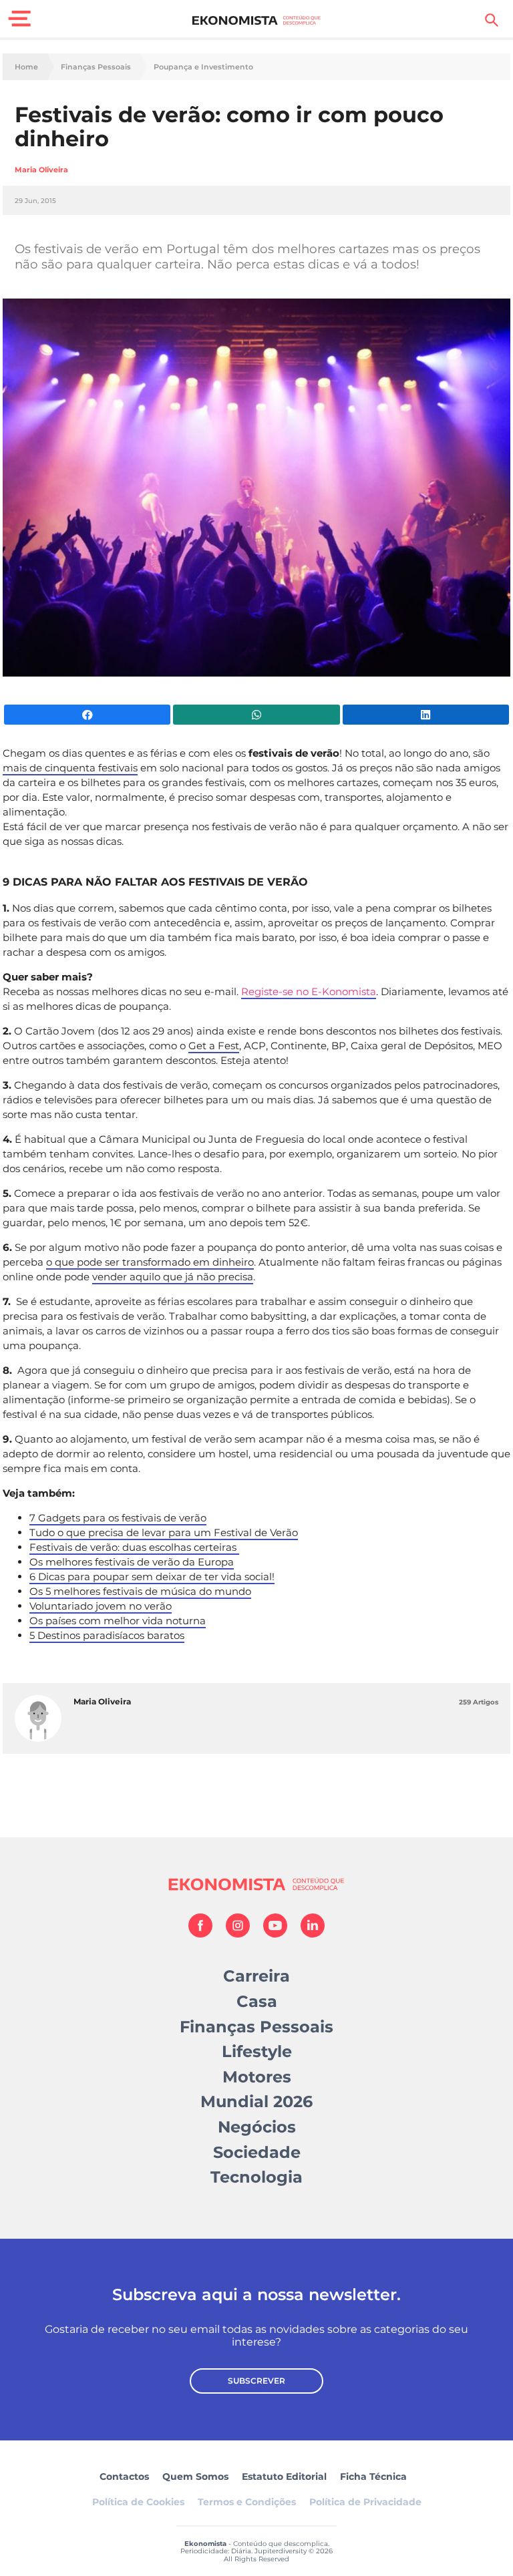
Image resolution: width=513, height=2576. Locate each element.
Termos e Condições (247, 2502)
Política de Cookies (138, 2502)
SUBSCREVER (256, 2381)
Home (26, 67)
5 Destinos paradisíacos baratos (107, 1635)
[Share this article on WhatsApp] (256, 715)
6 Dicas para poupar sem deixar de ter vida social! (152, 1577)
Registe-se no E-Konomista (309, 991)
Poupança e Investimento (203, 67)
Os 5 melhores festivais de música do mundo (140, 1591)
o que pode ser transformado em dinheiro (150, 1262)
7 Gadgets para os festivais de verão (118, 1518)
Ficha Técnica (373, 2476)
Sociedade (257, 2152)
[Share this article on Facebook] (87, 715)
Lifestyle (257, 2051)
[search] (492, 20)
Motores (257, 2077)
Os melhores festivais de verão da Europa (132, 1562)
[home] (257, 20)
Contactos (124, 2476)
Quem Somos (195, 2476)
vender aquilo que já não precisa (173, 1277)
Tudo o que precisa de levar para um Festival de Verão (164, 1532)
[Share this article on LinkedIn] (426, 715)
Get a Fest (214, 1046)
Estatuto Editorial (284, 2476)
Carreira (256, 1976)
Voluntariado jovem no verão (101, 1606)
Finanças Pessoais (96, 67)
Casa (257, 2001)
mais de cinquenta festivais (70, 768)
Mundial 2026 (256, 2101)
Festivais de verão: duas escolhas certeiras (134, 1547)
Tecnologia (256, 2177)
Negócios (257, 2127)
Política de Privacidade (365, 2502)
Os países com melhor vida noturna (118, 1621)
